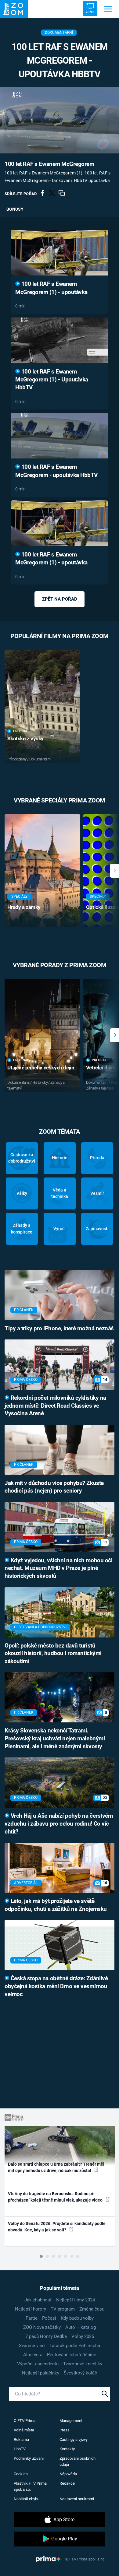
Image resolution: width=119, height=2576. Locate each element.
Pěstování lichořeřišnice (72, 2355)
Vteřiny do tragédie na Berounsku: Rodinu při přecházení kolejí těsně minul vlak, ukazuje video (56, 2197)
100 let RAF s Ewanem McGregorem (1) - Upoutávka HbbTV (52, 380)
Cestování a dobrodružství (22, 1158)
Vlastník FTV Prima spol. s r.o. (30, 2486)
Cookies (21, 2474)
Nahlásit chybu (27, 2499)
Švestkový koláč (80, 2373)
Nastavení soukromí (77, 2499)
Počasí (49, 2318)
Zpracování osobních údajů (78, 2461)
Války (22, 1193)
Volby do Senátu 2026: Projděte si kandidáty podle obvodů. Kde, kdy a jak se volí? (57, 2227)
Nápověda (68, 2474)
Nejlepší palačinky (41, 2373)
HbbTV (20, 2449)
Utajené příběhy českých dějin (41, 1068)
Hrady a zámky (24, 907)
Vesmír (97, 1193)
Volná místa (24, 2430)
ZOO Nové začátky (42, 2327)
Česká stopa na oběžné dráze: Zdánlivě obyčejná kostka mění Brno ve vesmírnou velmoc (56, 1986)
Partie (32, 2318)
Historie (60, 1158)
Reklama (21, 2439)
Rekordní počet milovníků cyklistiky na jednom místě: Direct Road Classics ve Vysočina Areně (55, 1406)
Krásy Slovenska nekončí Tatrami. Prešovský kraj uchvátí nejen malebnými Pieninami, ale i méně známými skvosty (55, 1739)
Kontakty (67, 2449)
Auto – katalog (81, 2327)
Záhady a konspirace (22, 1228)
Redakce (67, 2483)
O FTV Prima (25, 2421)
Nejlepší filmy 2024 (76, 2300)
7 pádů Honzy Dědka (46, 2336)
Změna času (92, 2309)
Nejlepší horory (31, 2309)
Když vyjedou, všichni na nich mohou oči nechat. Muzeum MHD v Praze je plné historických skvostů (58, 1568)
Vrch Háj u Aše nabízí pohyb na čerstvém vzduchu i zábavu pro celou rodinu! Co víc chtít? (59, 1824)
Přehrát (20, 731)
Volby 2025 (83, 2336)
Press (65, 2430)
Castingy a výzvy (74, 2439)
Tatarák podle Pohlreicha (75, 2346)
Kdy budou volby (77, 2318)
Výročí (60, 1229)
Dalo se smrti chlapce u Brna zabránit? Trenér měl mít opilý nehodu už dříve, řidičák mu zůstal (56, 2167)
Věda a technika (60, 1193)
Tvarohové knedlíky (83, 2364)
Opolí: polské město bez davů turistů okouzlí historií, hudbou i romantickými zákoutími (53, 1654)
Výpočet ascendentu (38, 2364)
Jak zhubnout (38, 2300)
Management (71, 2421)
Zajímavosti (97, 1229)
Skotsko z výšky (25, 739)
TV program (63, 2309)
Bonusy (15, 209)
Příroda (97, 1158)
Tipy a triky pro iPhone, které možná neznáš (59, 1328)
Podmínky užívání (29, 2458)
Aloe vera (33, 2355)
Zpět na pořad (60, 599)
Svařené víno (32, 2346)
